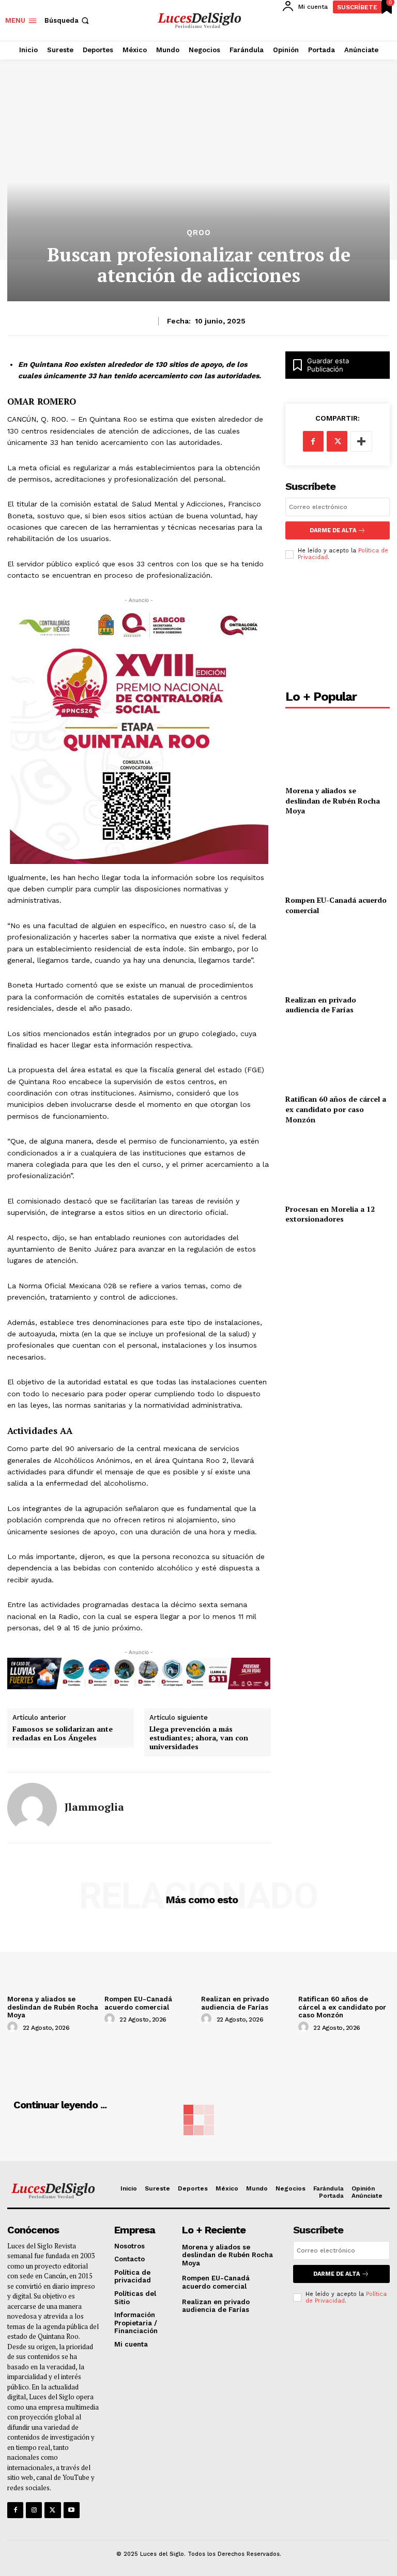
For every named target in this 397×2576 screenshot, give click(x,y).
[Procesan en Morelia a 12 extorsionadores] (338, 1166)
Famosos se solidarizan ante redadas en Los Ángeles (63, 1734)
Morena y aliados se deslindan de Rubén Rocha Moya (333, 800)
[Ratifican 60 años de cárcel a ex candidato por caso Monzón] (338, 1056)
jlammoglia (94, 1807)
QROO (199, 233)
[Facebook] (313, 441)
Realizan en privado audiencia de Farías (321, 1005)
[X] (337, 441)
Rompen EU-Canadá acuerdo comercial (138, 2003)
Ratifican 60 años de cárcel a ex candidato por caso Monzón (336, 1109)
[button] (68, 20)
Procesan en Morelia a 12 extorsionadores (330, 1214)
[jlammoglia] (32, 1808)
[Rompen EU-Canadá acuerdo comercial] (338, 858)
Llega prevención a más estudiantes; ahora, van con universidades (199, 1738)
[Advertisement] (338, 628)
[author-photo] (14, 2027)
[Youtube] (72, 2510)
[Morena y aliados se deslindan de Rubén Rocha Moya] (338, 748)
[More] (361, 441)
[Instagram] (34, 2510)
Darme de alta (333, 530)
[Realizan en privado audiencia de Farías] (338, 957)
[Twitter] (52, 2510)
